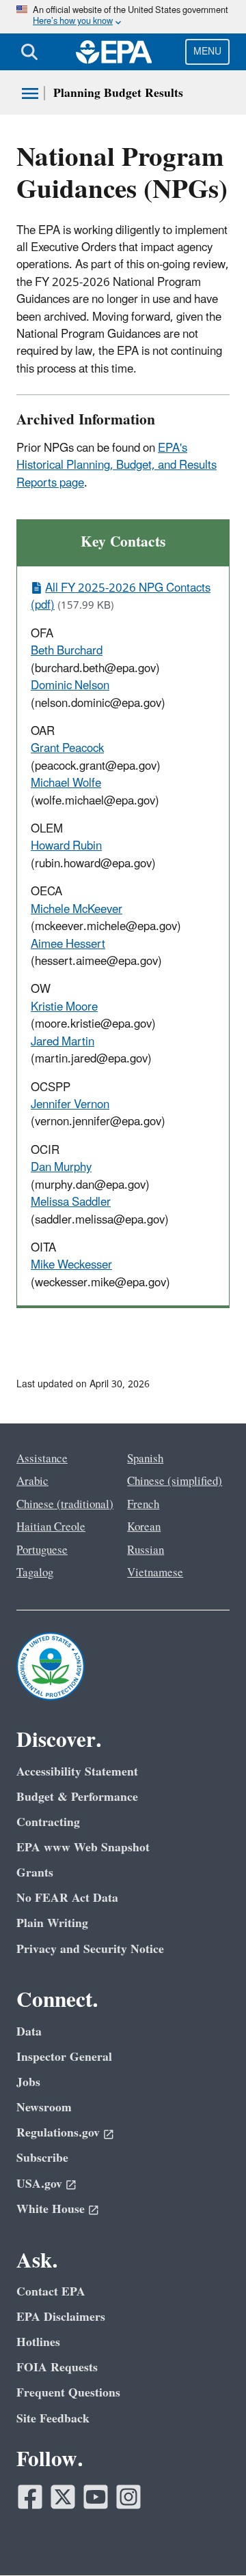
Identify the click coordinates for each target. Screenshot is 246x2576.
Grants (35, 1873)
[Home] (114, 52)
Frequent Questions (68, 2393)
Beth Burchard (67, 651)
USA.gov (39, 2184)
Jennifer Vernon (70, 1105)
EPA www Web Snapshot (83, 1848)
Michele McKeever (77, 910)
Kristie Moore (64, 1007)
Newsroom (44, 2108)
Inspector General (64, 2057)
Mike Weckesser (71, 1265)
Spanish (145, 1459)
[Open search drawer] (29, 52)
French (143, 1505)
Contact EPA (51, 2292)
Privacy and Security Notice (90, 1949)
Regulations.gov (58, 2133)
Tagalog (35, 1573)
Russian (146, 1550)
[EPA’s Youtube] (96, 2497)
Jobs (28, 2082)
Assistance (42, 1459)
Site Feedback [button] (53, 2419)
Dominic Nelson (70, 686)
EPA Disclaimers (61, 2317)
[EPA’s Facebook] (30, 2497)
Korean (144, 1527)
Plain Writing (52, 1923)
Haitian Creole (51, 1527)
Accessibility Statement (77, 1772)
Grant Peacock (67, 749)
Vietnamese (155, 1573)
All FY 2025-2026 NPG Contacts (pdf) (121, 597)
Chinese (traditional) (65, 1505)
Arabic (32, 1481)
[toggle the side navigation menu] (30, 93)
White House (51, 2209)
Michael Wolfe (66, 783)
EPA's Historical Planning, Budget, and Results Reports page (117, 466)
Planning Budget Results (118, 93)
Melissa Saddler (71, 1202)
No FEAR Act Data (67, 1898)
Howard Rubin (66, 846)
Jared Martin (63, 1042)
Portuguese (42, 1550)
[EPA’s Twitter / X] (63, 2497)
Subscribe (42, 2158)
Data (29, 2032)
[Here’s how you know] (123, 17)
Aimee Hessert (68, 944)
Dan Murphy (61, 1168)
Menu (207, 52)
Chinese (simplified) (175, 1481)
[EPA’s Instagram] (128, 2497)
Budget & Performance (77, 1797)
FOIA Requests (57, 2368)
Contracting (48, 1822)
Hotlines (38, 2342)
